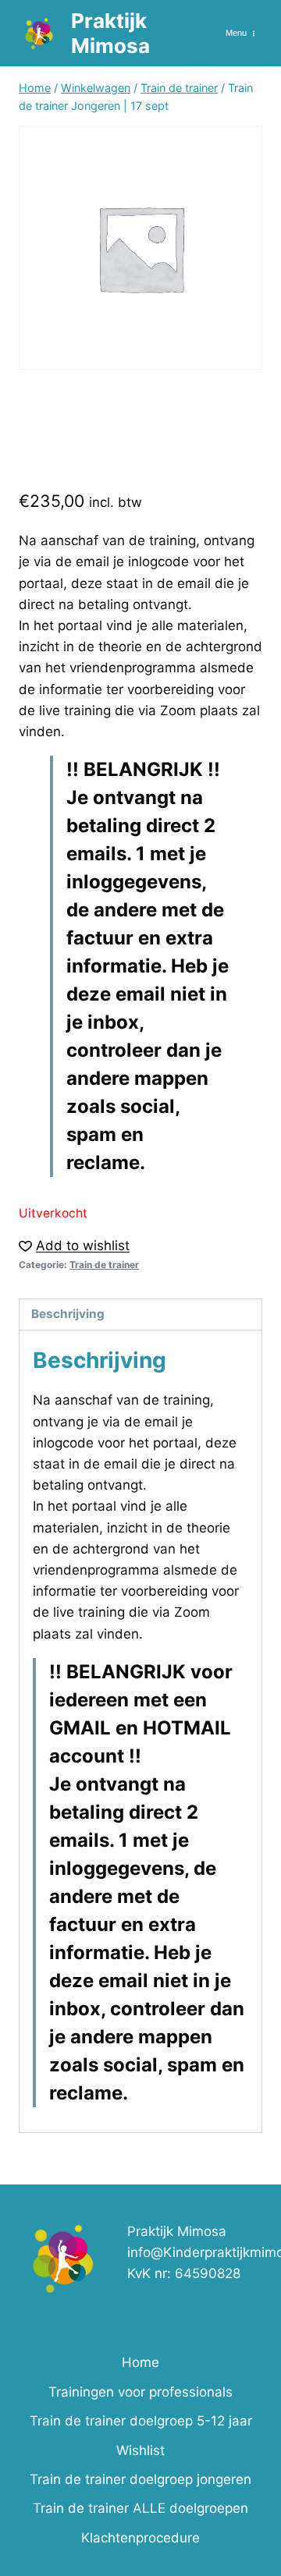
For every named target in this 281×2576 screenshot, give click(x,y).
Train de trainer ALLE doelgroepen (140, 2508)
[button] (74, 1246)
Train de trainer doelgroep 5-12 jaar (141, 2421)
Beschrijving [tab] (68, 1314)
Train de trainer (104, 1265)
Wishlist (140, 2450)
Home (140, 2362)
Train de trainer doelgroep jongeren (140, 2479)
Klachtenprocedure (140, 2538)
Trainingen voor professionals (140, 2392)
